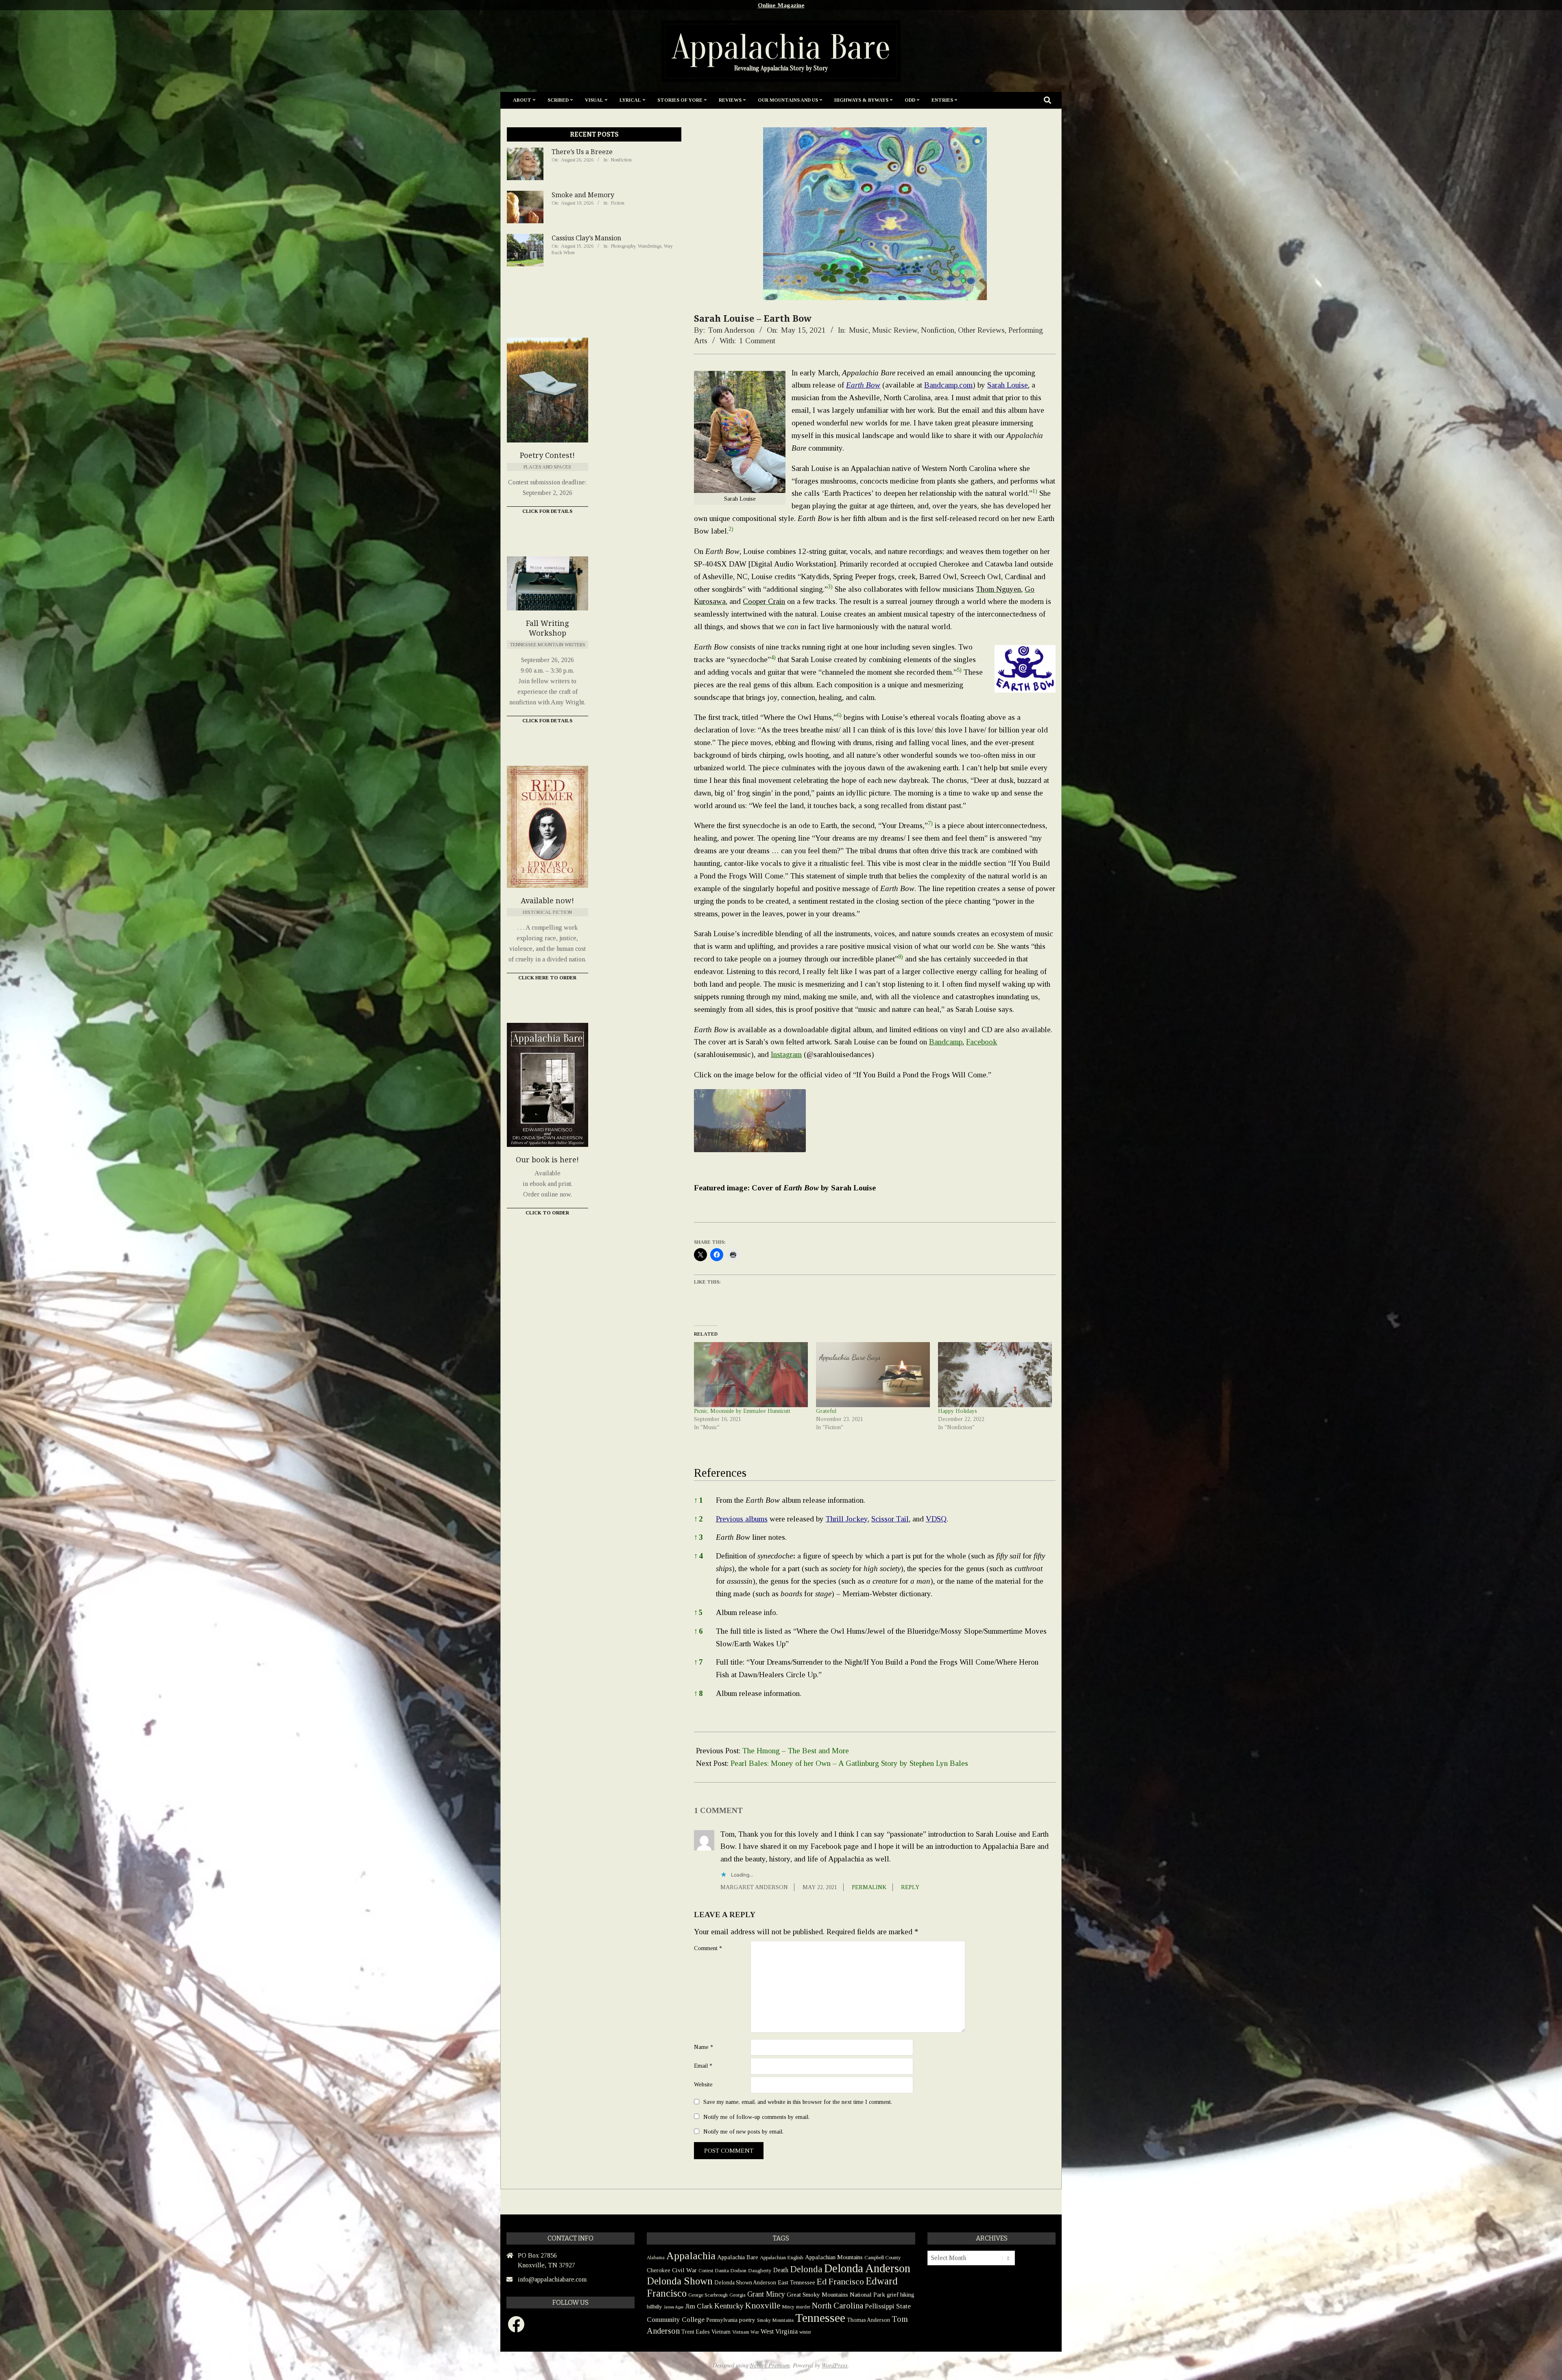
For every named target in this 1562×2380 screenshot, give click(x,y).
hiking (907, 2295)
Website (703, 2084)
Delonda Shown (680, 2281)
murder (803, 2307)
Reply (910, 1887)
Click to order (547, 1213)
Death (781, 2270)
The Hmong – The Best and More (796, 1751)
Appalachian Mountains (834, 2257)
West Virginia (779, 2331)
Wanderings (650, 246)
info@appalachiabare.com (552, 2279)
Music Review (895, 330)
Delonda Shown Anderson (745, 2283)
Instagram (786, 1054)
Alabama (656, 2258)
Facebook (982, 1042)
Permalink (869, 1887)
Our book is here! (547, 1160)
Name (704, 2047)
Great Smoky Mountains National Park (836, 2294)
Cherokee (659, 2270)
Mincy (788, 2307)
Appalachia (691, 2256)
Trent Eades (696, 2332)
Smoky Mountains (775, 2320)
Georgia (737, 2295)
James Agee (674, 2307)
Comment (708, 1948)
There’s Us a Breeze (582, 152)
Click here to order (547, 978)
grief (893, 2294)
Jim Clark (699, 2306)
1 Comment (757, 341)
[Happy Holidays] (995, 1375)
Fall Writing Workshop (547, 628)
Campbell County (883, 2257)
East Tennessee (796, 2282)
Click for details (547, 721)
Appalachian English (782, 2257)
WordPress (835, 2365)
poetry (747, 2320)
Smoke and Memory (583, 195)
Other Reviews (981, 330)
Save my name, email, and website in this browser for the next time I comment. (798, 2102)
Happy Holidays (958, 1411)
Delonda (806, 2269)
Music (859, 330)
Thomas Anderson (868, 2320)
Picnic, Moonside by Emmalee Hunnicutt (742, 1411)
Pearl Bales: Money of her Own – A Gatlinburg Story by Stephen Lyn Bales (849, 1763)
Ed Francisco (840, 2281)
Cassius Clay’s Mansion (586, 238)
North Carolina (838, 2306)
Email (703, 2066)
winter (805, 2332)
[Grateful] (873, 1375)
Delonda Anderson (867, 2268)
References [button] (720, 1473)
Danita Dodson (731, 2270)
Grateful (826, 1411)
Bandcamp (946, 1042)
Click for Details (547, 511)
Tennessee (820, 2318)
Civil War (684, 2270)
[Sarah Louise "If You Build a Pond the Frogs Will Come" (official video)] (750, 1121)
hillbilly (654, 2307)
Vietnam (721, 2332)
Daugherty (760, 2270)
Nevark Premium (770, 2365)
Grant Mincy (766, 2294)
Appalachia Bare (738, 2257)
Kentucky (729, 2306)
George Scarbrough (708, 2295)
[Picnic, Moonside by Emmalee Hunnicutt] (751, 1375)
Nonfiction (938, 330)
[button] (1035, 493)
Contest (706, 2271)
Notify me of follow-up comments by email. (756, 2116)
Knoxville (763, 2306)
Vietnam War (746, 2332)
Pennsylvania (722, 2320)
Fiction (618, 203)
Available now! (547, 901)
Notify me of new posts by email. (743, 2132)
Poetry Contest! (547, 455)
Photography (623, 246)
